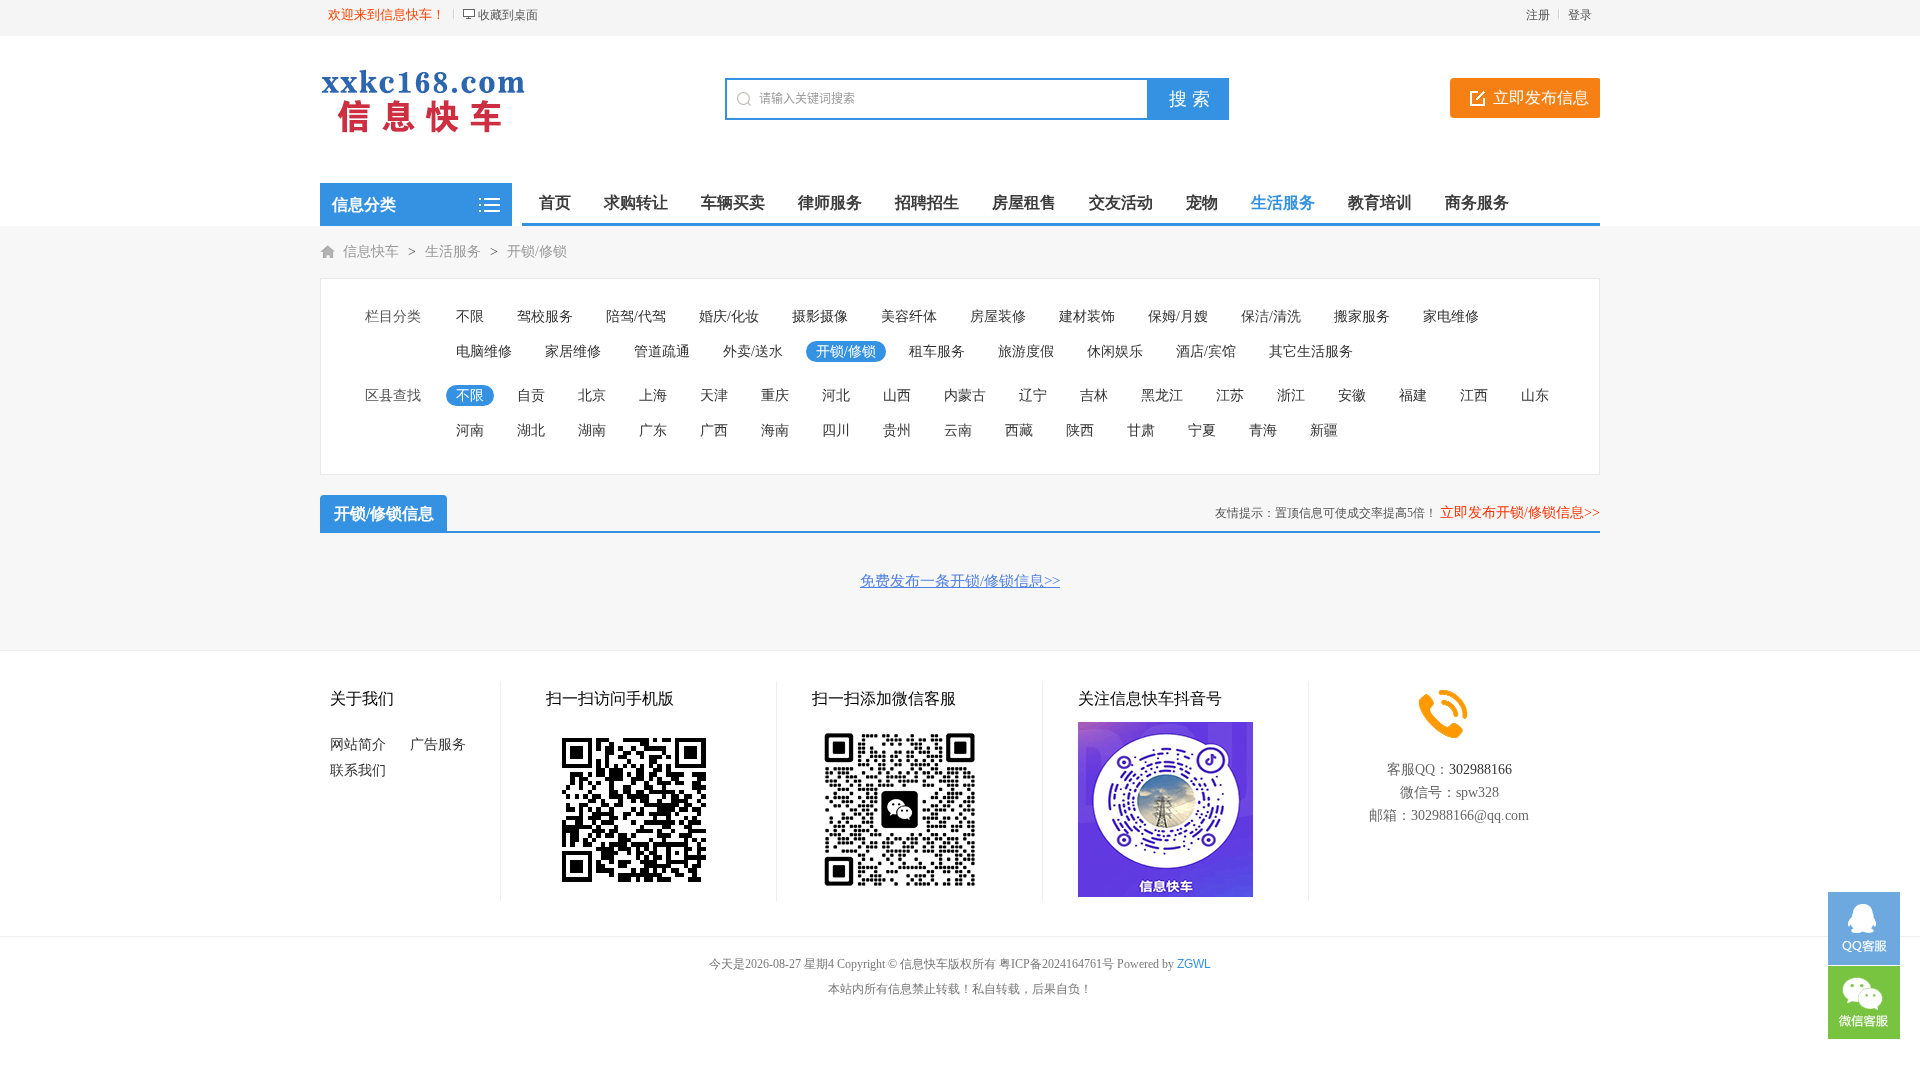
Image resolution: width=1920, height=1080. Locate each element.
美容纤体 (909, 316)
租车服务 (937, 351)
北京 (592, 395)
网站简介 (358, 744)
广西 (714, 430)
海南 (775, 430)
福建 (1413, 395)
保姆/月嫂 (1178, 316)
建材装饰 (1087, 316)
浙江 (1291, 395)
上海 (653, 395)
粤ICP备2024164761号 (1056, 964)
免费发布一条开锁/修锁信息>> (960, 581)
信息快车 (371, 251)
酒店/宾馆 (1206, 351)
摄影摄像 (820, 316)
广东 (653, 430)
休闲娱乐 (1115, 351)
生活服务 (453, 251)
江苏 (1230, 395)
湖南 (592, 430)
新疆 (1324, 430)
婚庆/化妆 (729, 316)
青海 (1263, 430)
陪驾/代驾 (636, 316)
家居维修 (573, 351)
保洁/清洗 (1271, 316)
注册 (1538, 15)
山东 (1535, 395)
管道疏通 (662, 351)
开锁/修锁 (537, 251)
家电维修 (1451, 316)
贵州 (897, 430)
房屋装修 (998, 316)
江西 (1474, 395)
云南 (958, 430)
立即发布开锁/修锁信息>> (1520, 512)
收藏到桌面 (508, 15)
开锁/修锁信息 (384, 513)
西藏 (1019, 430)
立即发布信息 (1541, 97)
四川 (836, 430)
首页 (555, 202)
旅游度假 (1026, 351)
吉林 (1094, 395)
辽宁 (1033, 395)
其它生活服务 (1311, 351)
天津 (714, 395)
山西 (897, 395)
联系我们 (358, 770)
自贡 (531, 395)
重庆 (775, 395)
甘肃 (1141, 430)
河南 (470, 430)
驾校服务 (545, 316)
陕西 (1080, 430)
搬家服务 (1362, 316)
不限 (470, 316)
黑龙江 (1162, 395)
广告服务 (438, 744)
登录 (1580, 15)
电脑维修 (484, 351)
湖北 (531, 430)
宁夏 (1202, 430)
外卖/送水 (753, 351)
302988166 (1480, 769)
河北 (836, 395)
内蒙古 (965, 395)
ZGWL (1194, 964)
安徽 (1352, 395)
